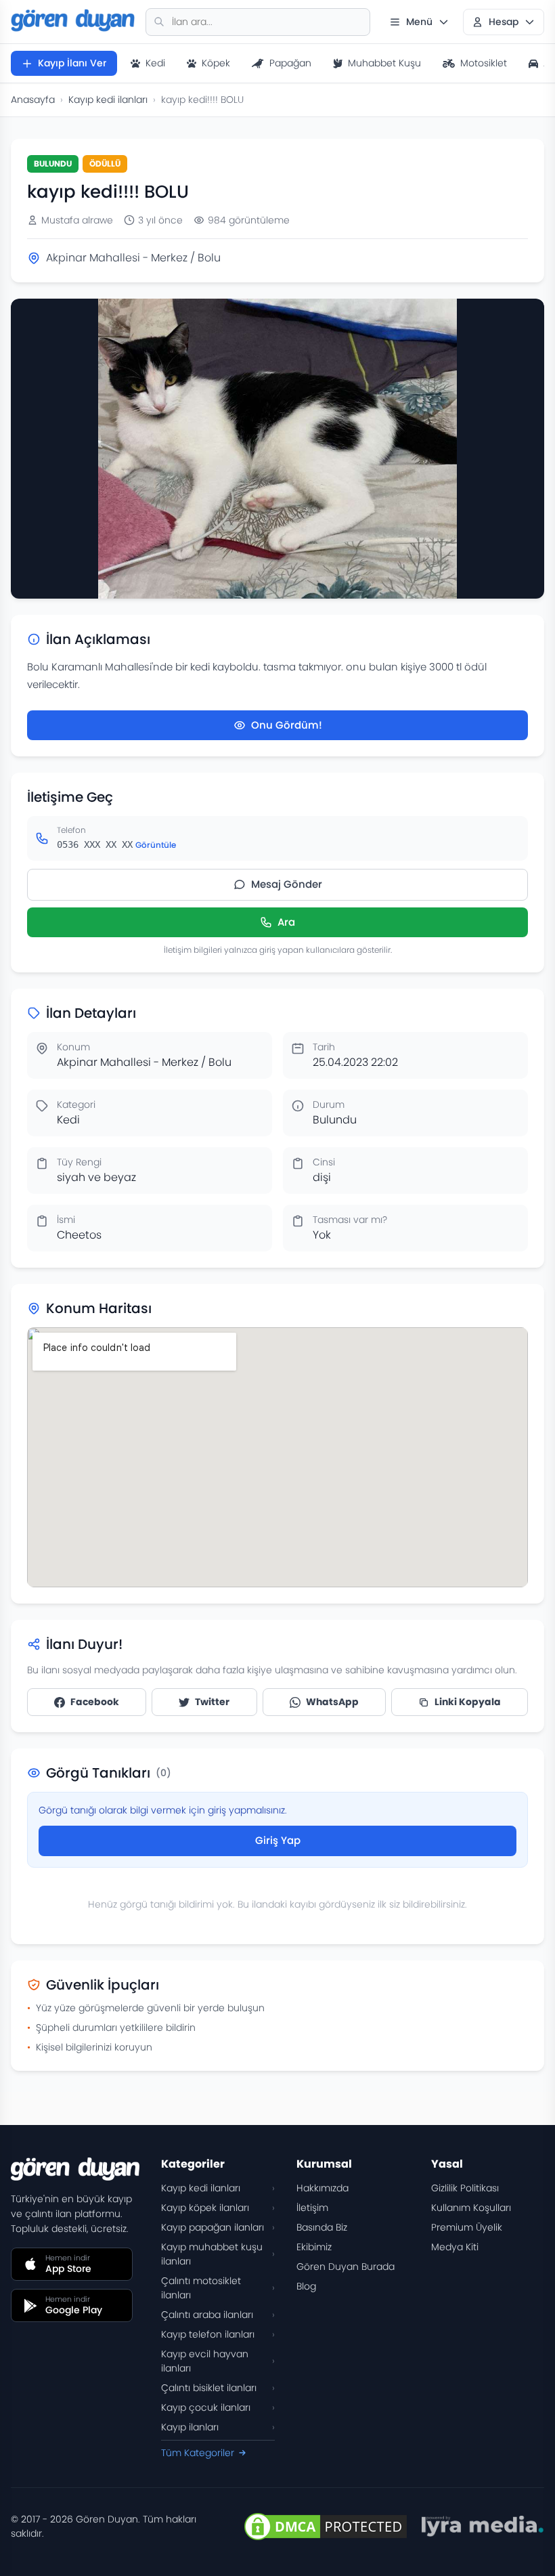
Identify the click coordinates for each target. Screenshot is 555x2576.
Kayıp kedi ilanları (108, 100)
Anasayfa (33, 100)
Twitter (212, 1702)
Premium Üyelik (467, 2227)
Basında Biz (322, 2227)
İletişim (312, 2208)
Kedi (155, 63)
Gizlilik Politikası (465, 2188)
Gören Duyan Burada (346, 2267)
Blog (306, 2286)
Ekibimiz (314, 2247)
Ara (286, 922)
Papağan (290, 63)
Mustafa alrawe (77, 220)
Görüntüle (156, 845)
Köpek (216, 63)
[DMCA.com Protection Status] (326, 2527)
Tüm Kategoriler (198, 2453)
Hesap (504, 22)
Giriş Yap (278, 1840)
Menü (419, 22)
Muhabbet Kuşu (384, 63)
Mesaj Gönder (287, 884)
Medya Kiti (455, 2247)
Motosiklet (484, 63)
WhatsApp (332, 1702)
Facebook (95, 1702)
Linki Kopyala (468, 1702)
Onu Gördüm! (287, 725)
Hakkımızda (323, 2188)
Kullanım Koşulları (471, 2208)
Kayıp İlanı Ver (72, 63)
